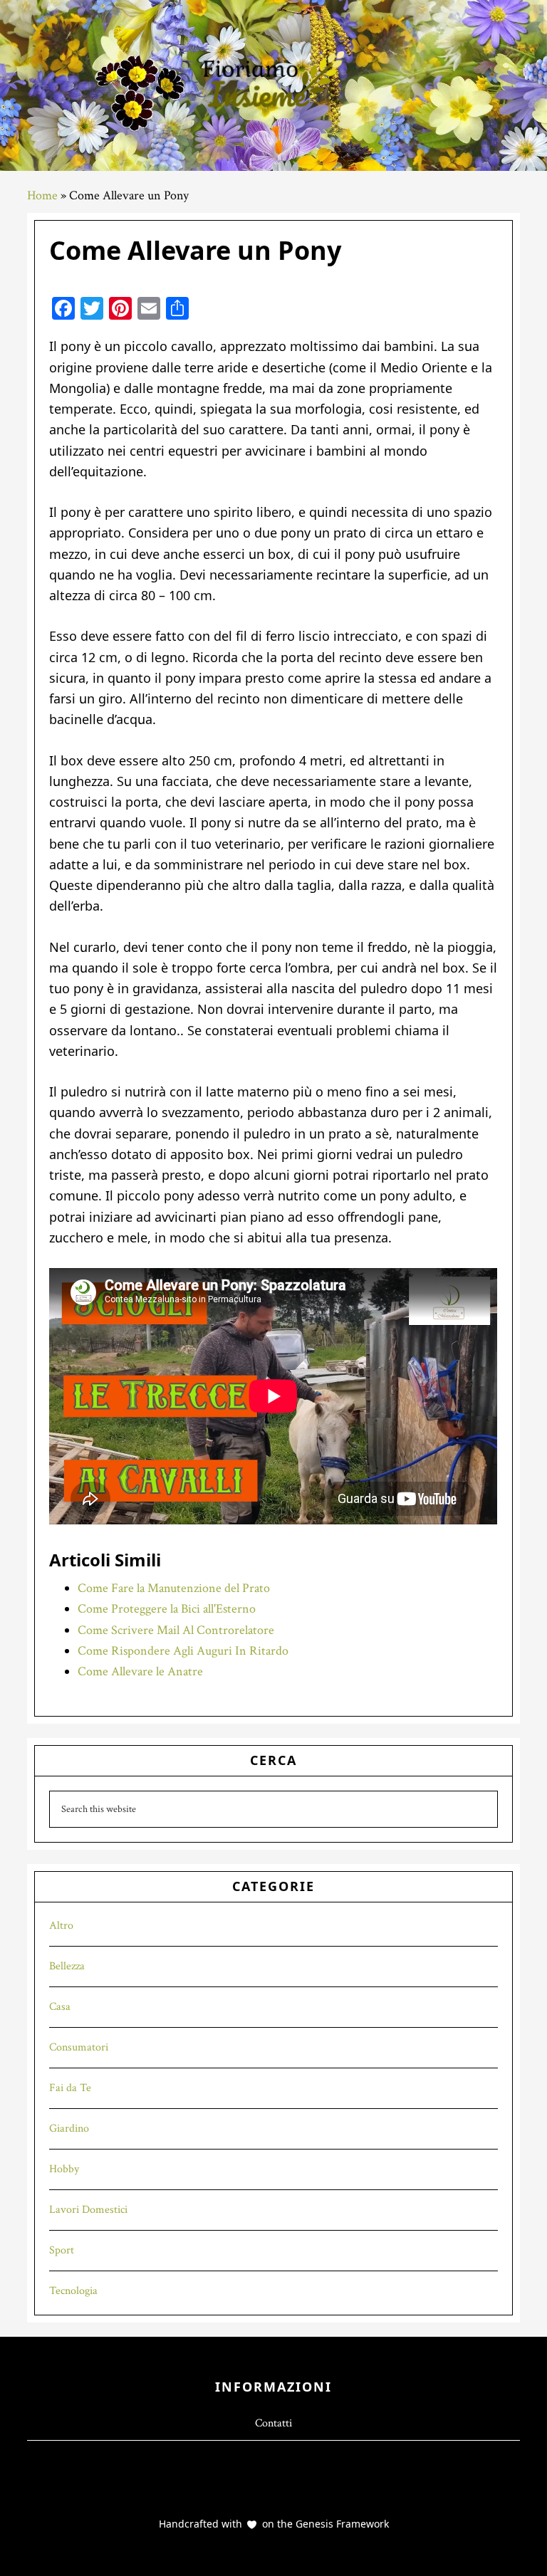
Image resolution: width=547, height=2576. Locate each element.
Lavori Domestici (88, 2210)
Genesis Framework (341, 2524)
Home (42, 195)
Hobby (64, 2169)
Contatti (273, 2423)
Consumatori (79, 2047)
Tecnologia (73, 2291)
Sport (62, 2250)
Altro (61, 1926)
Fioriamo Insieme (273, 85)
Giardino (69, 2129)
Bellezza (67, 1966)
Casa (60, 2007)
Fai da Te (70, 2088)
